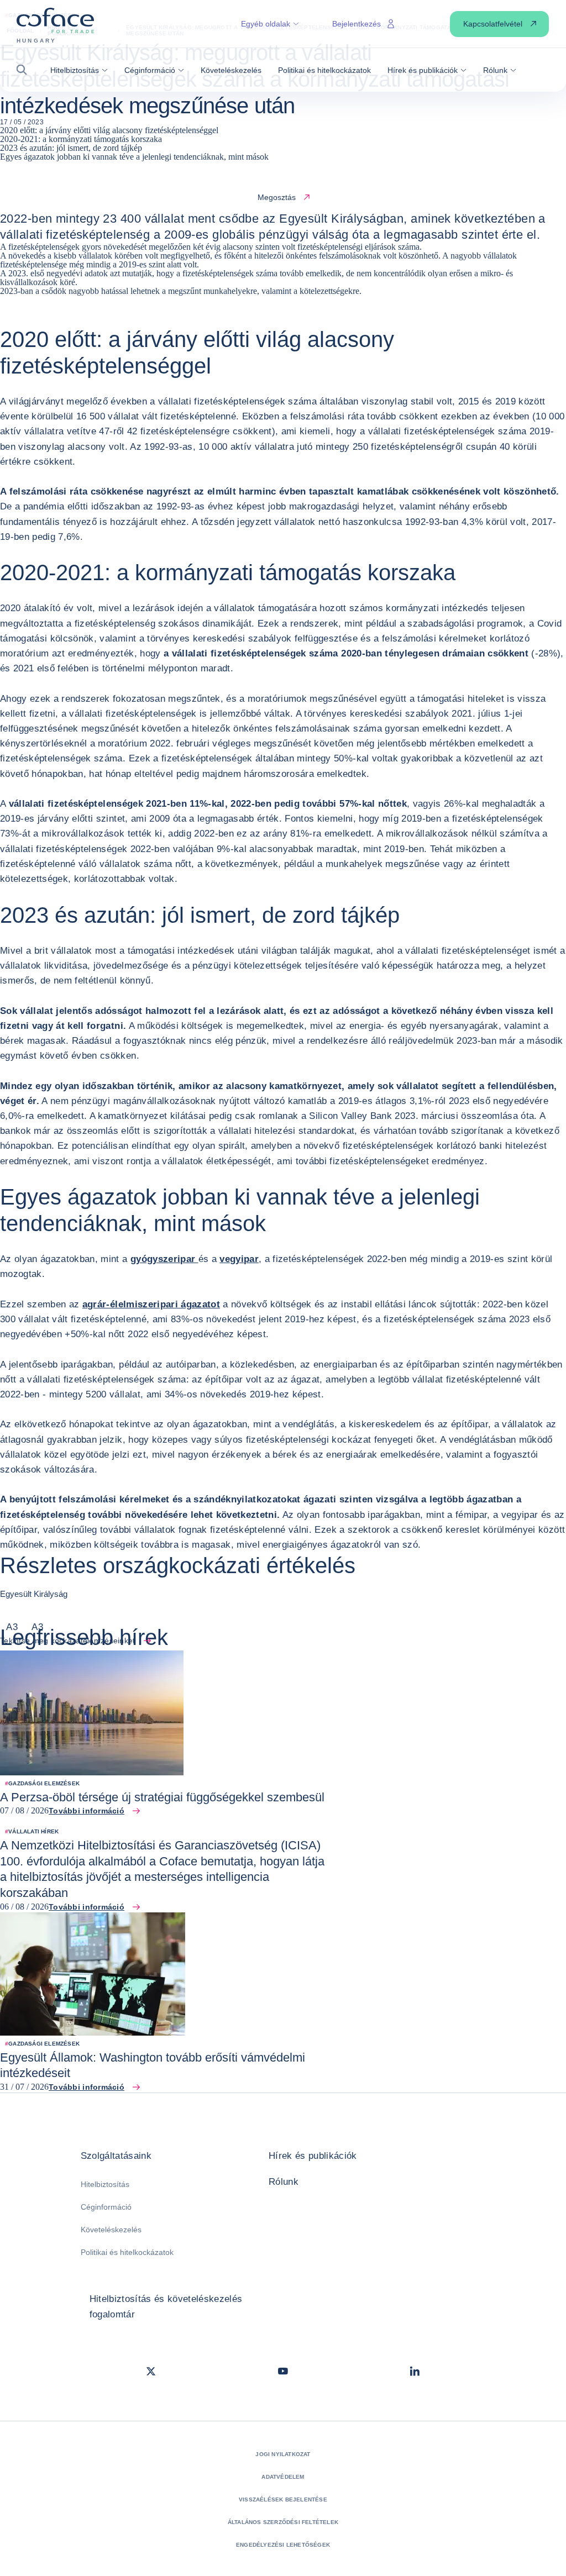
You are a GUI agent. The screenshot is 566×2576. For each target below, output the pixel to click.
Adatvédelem (283, 2477)
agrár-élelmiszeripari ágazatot (151, 1304)
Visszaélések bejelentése (283, 2499)
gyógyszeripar (164, 1259)
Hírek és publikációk (313, 2156)
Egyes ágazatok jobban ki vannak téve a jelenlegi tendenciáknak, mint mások (134, 157)
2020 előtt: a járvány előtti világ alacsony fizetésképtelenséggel (109, 130)
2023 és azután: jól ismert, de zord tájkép (71, 148)
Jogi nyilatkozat (283, 2454)
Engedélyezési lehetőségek (283, 2545)
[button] (25, 70)
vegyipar (239, 1259)
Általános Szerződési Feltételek (283, 2522)
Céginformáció (106, 2207)
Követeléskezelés (111, 2230)
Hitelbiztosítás (105, 2184)
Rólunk (284, 2182)
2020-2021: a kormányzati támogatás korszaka (81, 139)
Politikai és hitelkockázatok (127, 2252)
